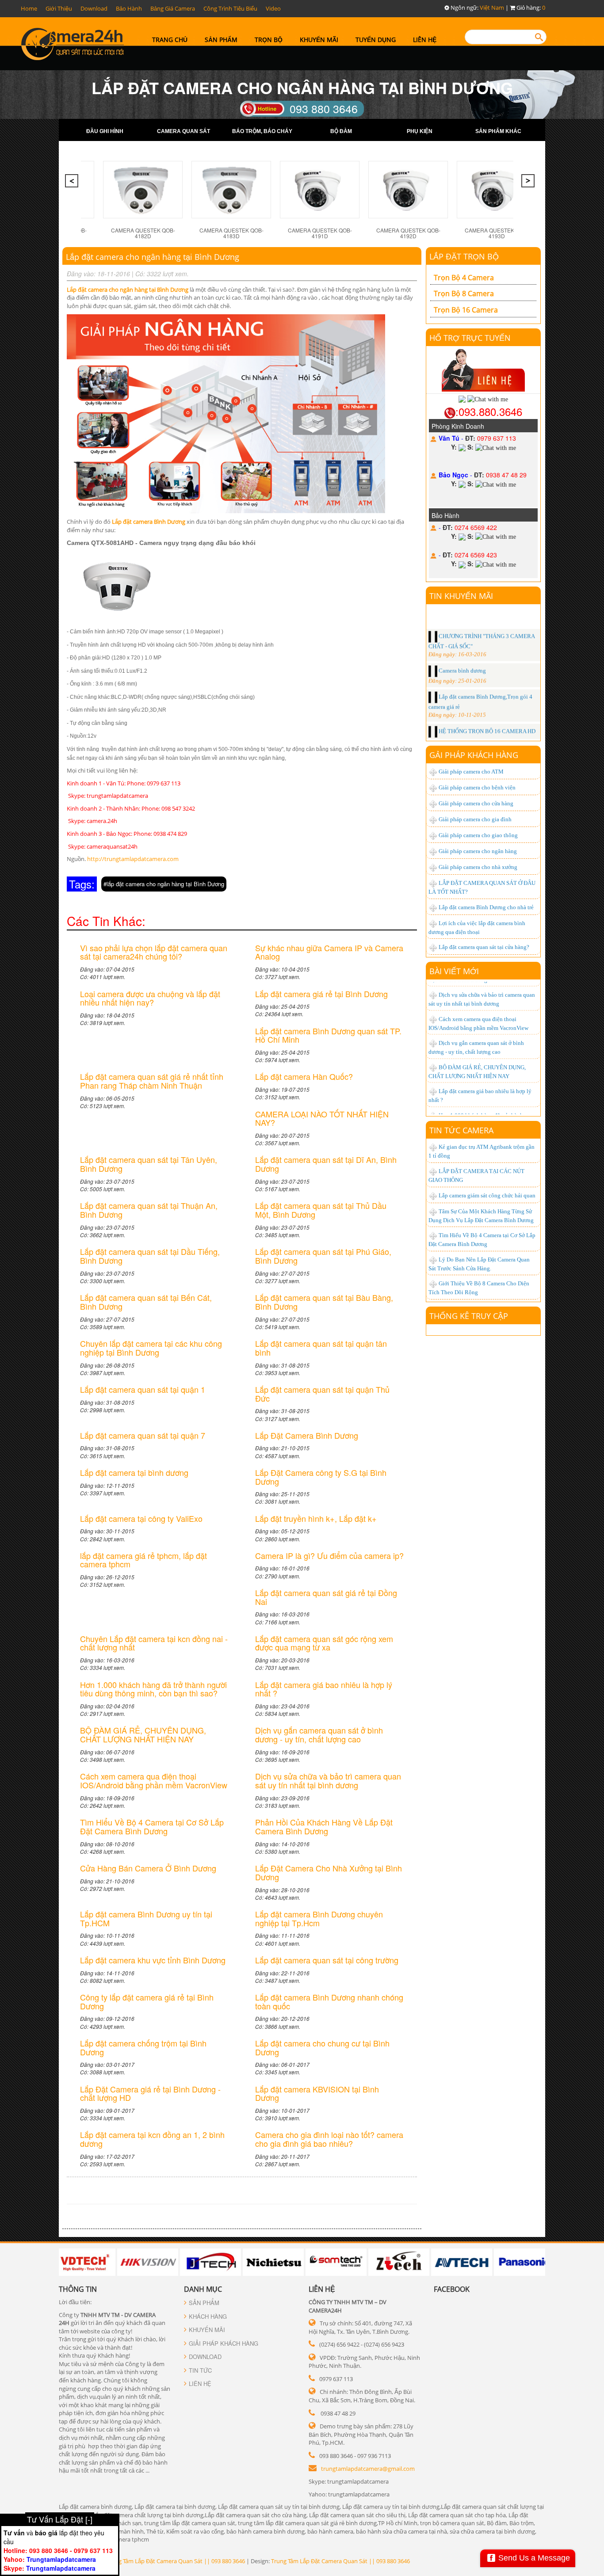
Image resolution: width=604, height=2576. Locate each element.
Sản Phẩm (221, 40)
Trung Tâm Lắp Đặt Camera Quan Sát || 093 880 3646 (176, 2561)
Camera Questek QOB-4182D (143, 233)
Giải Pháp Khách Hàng (224, 2343)
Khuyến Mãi (319, 40)
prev (73, 183)
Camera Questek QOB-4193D (497, 233)
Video (273, 8)
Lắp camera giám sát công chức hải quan (487, 1195)
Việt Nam (492, 8)
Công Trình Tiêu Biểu (230, 8)
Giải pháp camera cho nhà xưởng (478, 867)
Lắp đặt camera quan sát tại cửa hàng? (484, 947)
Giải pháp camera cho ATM (471, 772)
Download (94, 8)
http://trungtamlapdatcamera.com (133, 859)
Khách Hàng (208, 2316)
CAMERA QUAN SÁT (183, 131)
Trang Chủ (170, 40)
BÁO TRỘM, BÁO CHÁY (262, 131)
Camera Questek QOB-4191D (320, 233)
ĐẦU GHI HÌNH (105, 131)
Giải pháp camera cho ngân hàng (478, 851)
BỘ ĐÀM (341, 131)
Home (29, 8)
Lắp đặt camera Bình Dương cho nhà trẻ (486, 907)
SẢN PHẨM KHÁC (498, 131)
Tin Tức (200, 2370)
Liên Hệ (425, 40)
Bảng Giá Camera (173, 8)
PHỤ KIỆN (420, 131)
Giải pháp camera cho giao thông (478, 835)
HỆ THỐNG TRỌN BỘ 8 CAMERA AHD (487, 719)
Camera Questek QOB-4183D (231, 233)
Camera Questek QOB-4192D (408, 233)
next (529, 183)
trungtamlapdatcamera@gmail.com (368, 2469)
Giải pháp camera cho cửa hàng (476, 803)
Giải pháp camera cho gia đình (475, 819)
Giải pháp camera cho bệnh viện (477, 787)
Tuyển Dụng (376, 40)
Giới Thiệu (59, 8)
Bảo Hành (129, 8)
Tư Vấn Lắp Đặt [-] (60, 2519)
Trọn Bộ (269, 40)
